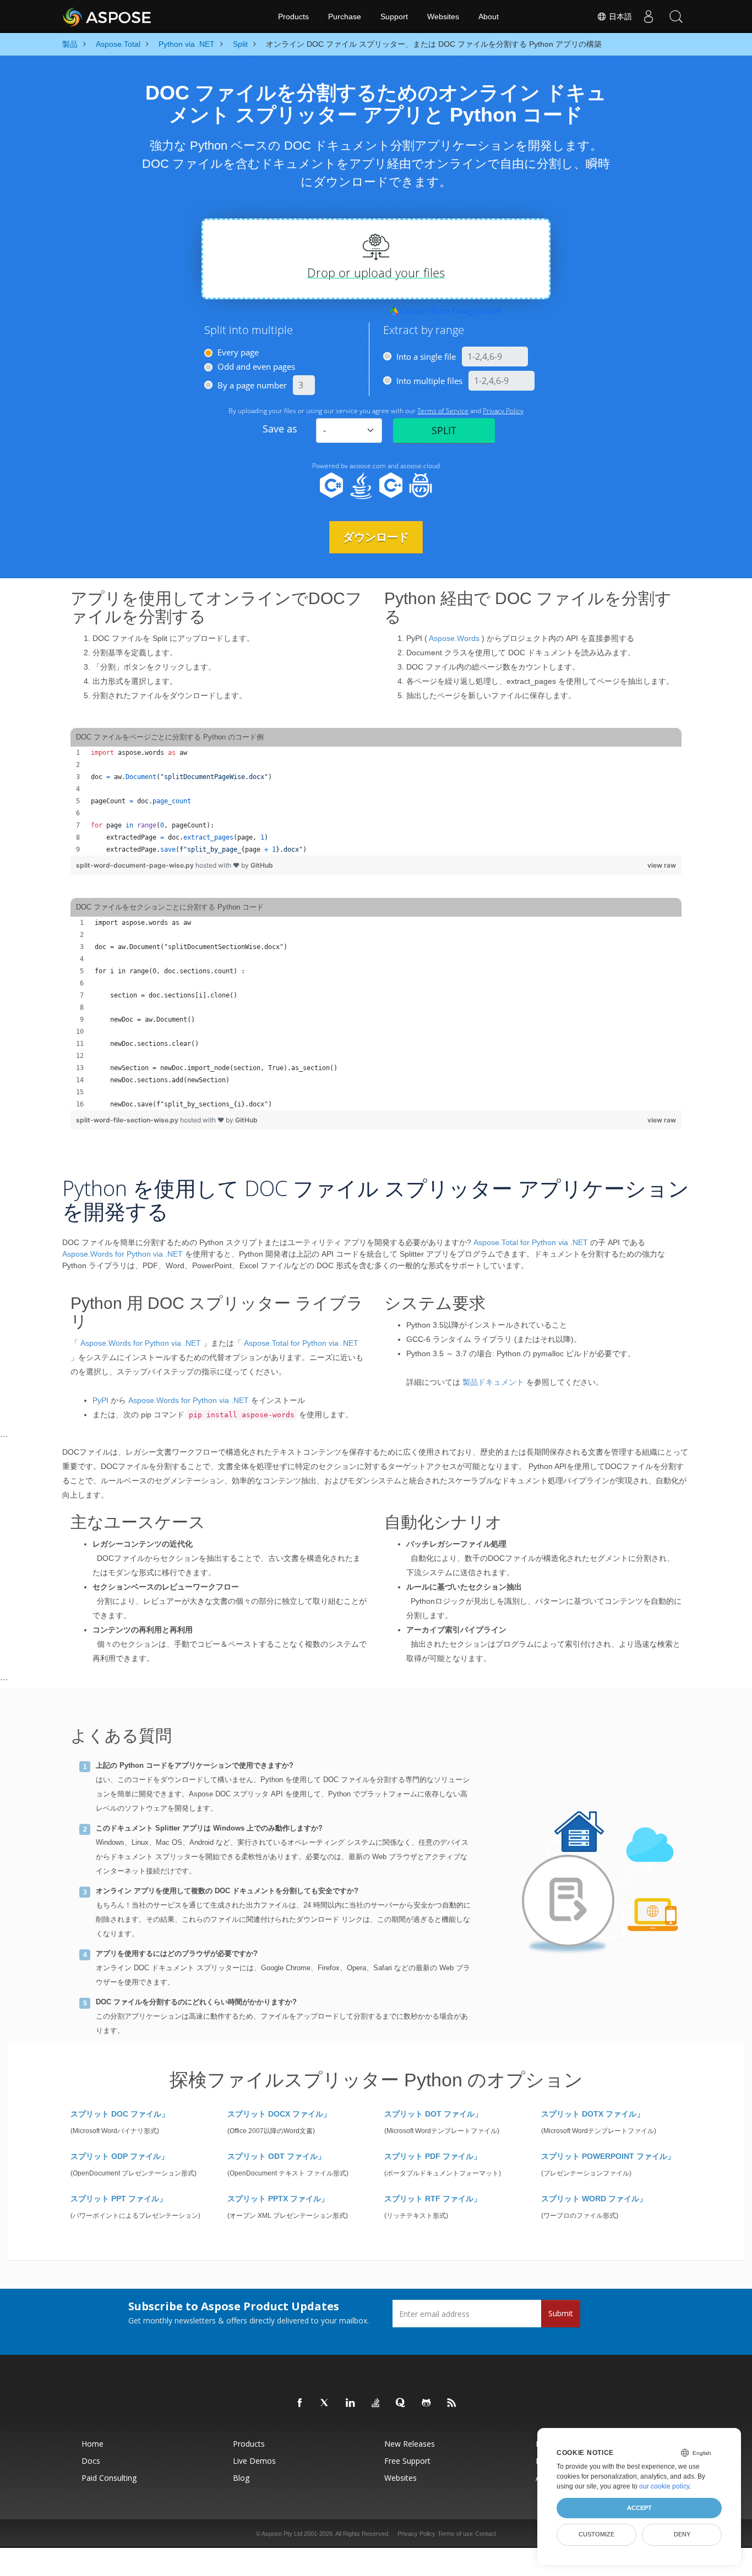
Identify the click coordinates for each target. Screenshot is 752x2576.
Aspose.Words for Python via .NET (122, 1254)
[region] (376, 801)
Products (293, 17)
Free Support (407, 2461)
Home (92, 2444)
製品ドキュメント (493, 1382)
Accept (639, 2508)
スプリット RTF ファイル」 (433, 2199)
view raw (662, 865)
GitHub (262, 865)
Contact (486, 2534)
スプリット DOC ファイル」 (120, 2114)
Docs (91, 2461)
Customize (596, 2534)
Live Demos (254, 2461)
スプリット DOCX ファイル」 (279, 2114)
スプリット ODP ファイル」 (119, 2156)
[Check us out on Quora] (401, 2403)
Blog (241, 2478)
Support (394, 17)
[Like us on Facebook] (300, 2403)
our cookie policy (664, 2486)
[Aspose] (108, 17)
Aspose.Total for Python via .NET (531, 1242)
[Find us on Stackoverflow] (376, 2403)
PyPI (100, 1400)
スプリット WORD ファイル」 (594, 2199)
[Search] (676, 17)
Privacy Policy (416, 2534)
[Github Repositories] (427, 2403)
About (489, 17)
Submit (561, 2313)
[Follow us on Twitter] (325, 2403)
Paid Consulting (109, 2478)
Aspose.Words (454, 638)
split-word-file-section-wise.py (128, 1120)
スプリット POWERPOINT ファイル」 (608, 2156)
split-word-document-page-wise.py (136, 865)
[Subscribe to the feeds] (452, 2403)
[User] (649, 17)
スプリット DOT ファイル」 (433, 2114)
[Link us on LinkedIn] (351, 2403)
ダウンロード (376, 537)
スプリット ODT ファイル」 (276, 2156)
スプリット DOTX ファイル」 (593, 2114)
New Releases (410, 2444)
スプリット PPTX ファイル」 (278, 2199)
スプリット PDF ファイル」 (433, 2156)
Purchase (345, 17)
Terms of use (455, 2534)
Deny (682, 2534)
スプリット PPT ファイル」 (119, 2199)
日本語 (619, 17)
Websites (443, 17)
